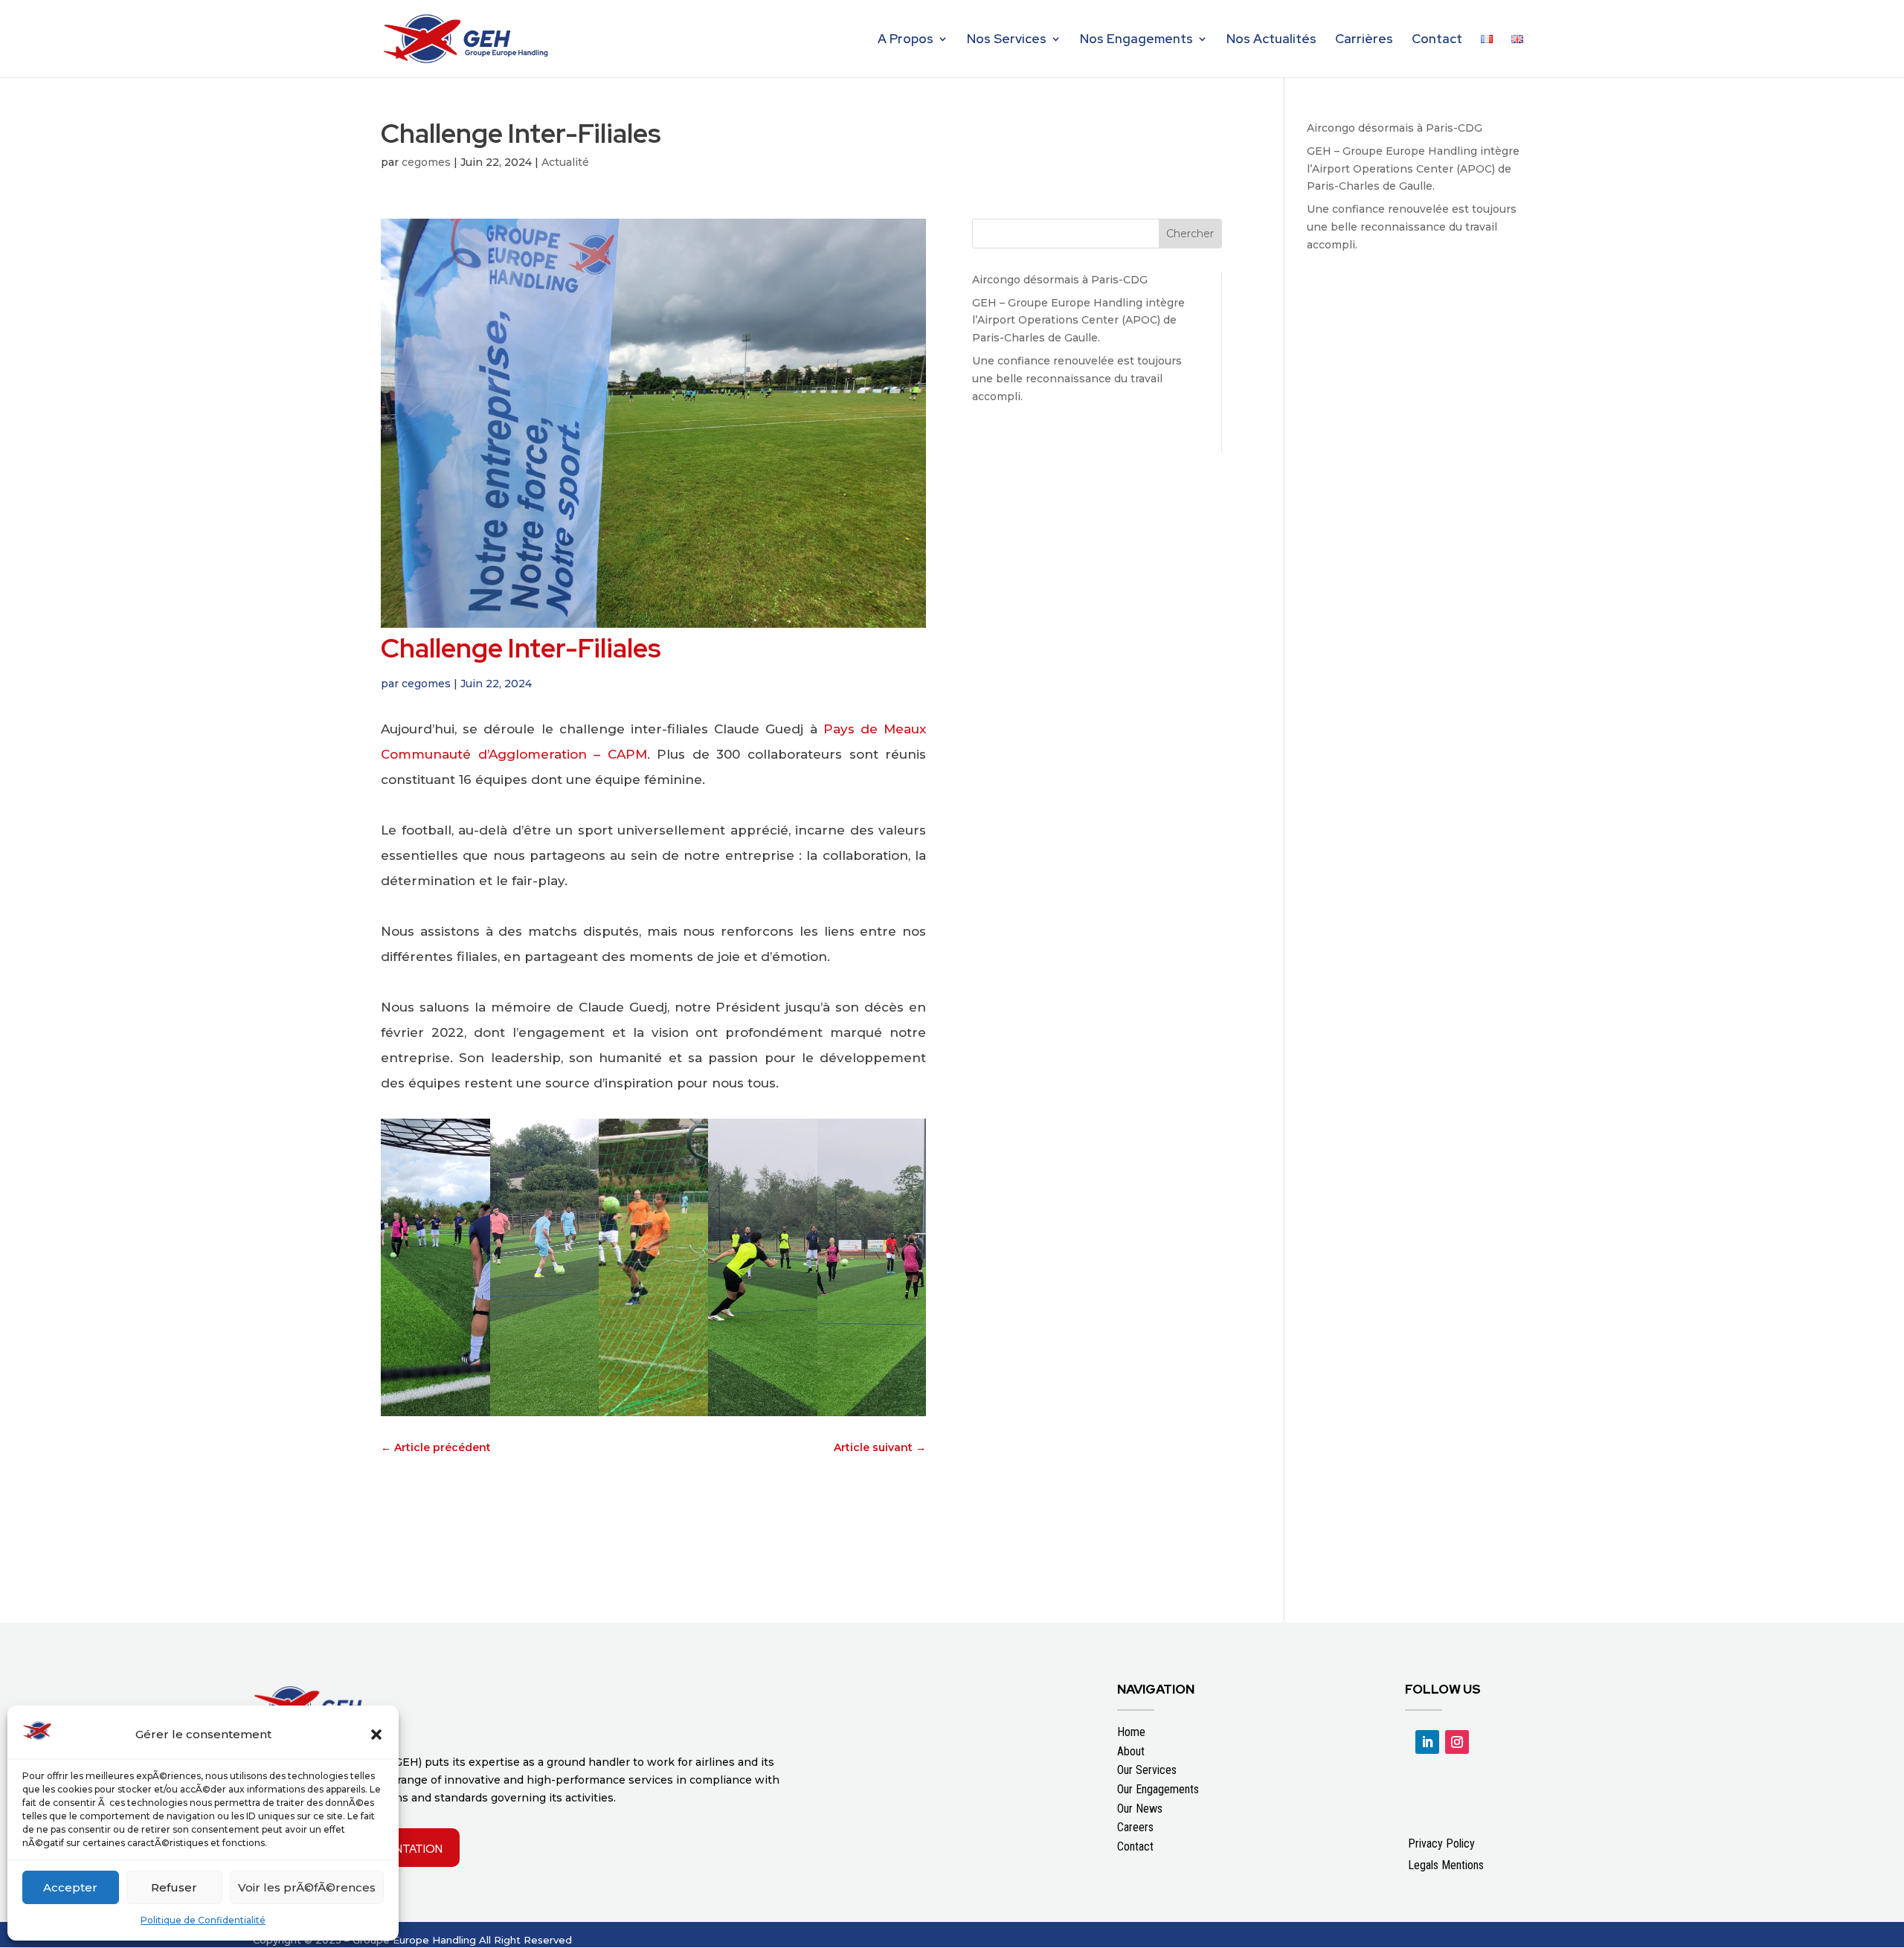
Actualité (565, 162)
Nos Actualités (1271, 40)
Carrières (1364, 40)
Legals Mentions (1446, 1865)
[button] (376, 1735)
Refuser (174, 1887)
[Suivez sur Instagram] (1457, 1742)
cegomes (426, 162)
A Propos (906, 40)
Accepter (70, 1887)
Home (1131, 1732)
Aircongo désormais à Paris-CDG (1060, 280)
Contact (1437, 40)
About (1131, 1751)
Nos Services (1007, 40)
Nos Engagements (1136, 40)
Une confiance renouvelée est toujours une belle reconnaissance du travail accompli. (1077, 379)
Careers (1135, 1827)
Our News (1140, 1809)
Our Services (1147, 1770)
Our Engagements (1158, 1789)
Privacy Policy (1441, 1843)
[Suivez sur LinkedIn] (1427, 1742)
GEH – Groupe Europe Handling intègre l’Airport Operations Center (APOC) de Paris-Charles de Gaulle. (1078, 321)
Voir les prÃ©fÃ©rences (307, 1887)
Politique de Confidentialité (203, 1920)
